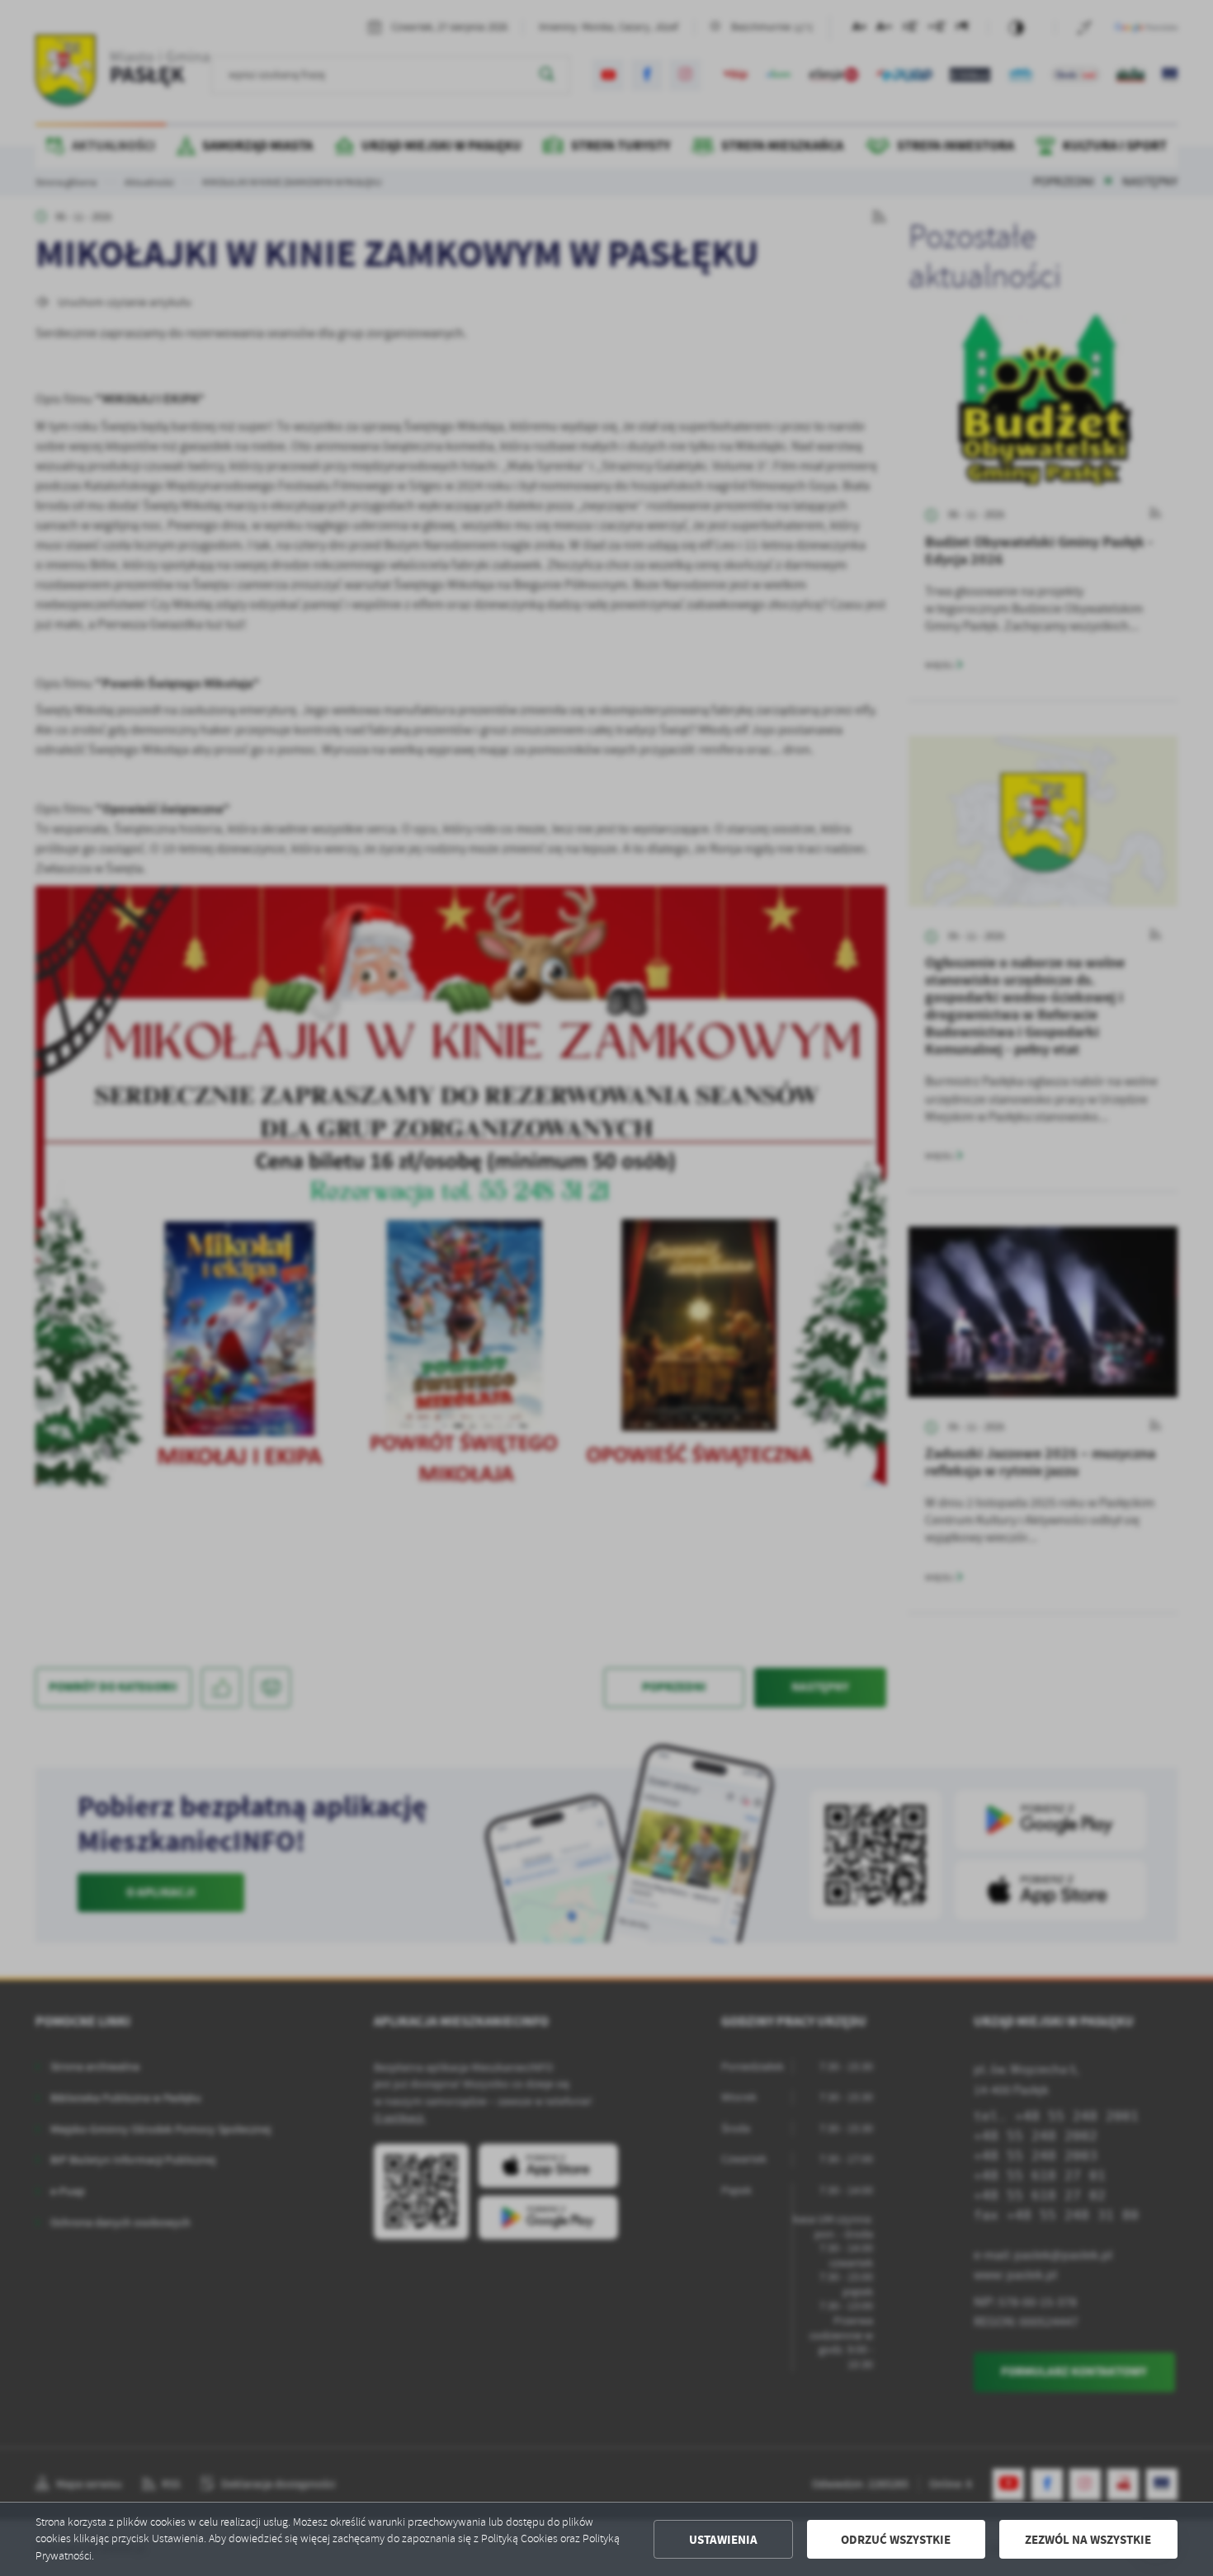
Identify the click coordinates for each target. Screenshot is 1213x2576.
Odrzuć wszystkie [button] (896, 2540)
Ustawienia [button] (723, 2540)
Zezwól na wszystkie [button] (1088, 2540)
